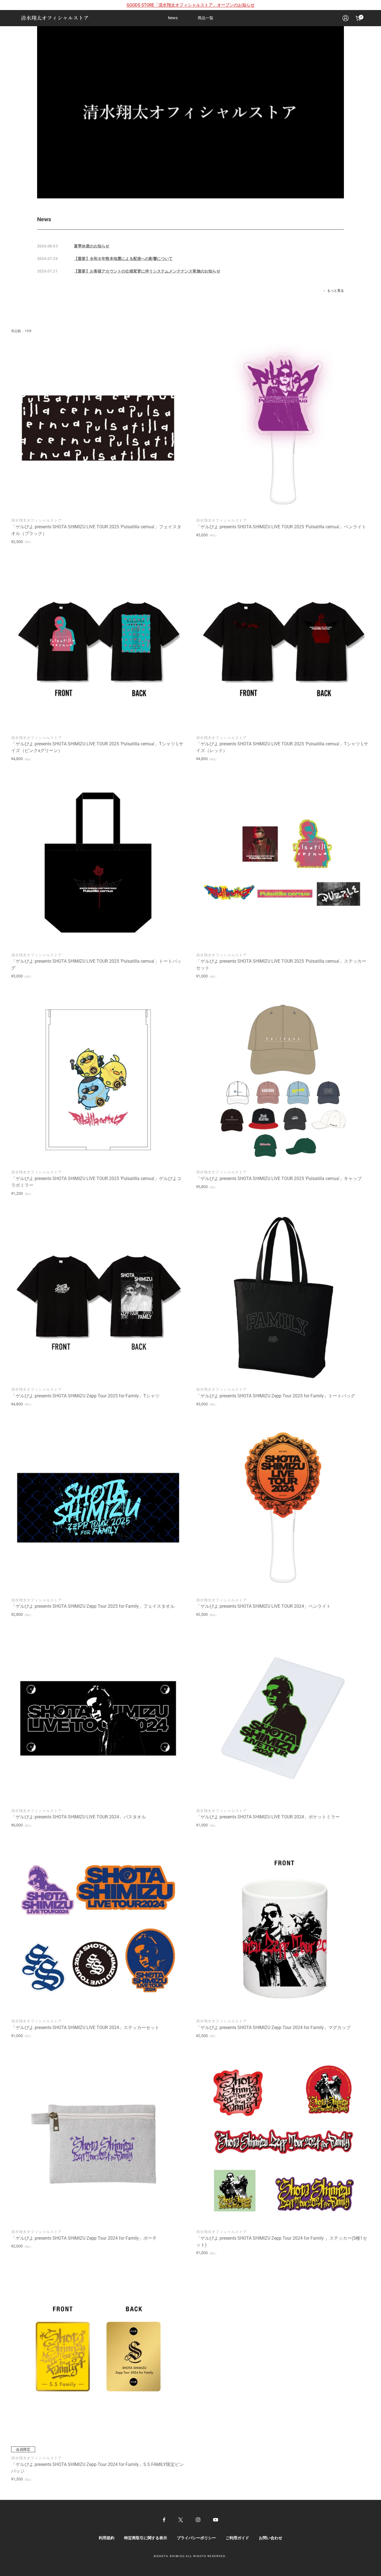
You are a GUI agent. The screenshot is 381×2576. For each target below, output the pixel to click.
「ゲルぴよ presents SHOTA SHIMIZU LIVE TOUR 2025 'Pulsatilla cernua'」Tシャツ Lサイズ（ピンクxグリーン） (97, 747)
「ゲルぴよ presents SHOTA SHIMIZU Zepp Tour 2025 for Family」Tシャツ (85, 1396)
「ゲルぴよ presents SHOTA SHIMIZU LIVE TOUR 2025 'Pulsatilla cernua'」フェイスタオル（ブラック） (96, 530)
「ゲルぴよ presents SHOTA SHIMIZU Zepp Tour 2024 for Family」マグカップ (273, 2028)
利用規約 (107, 2538)
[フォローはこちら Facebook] (164, 2520)
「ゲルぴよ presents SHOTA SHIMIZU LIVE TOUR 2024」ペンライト (263, 1606)
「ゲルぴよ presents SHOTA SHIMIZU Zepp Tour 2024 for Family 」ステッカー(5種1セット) (282, 2241)
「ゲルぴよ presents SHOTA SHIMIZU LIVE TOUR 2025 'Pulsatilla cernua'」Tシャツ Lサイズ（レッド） (282, 747)
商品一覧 (206, 18)
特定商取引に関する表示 (146, 2538)
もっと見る (336, 291)
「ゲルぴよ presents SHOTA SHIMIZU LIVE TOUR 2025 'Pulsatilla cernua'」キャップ (279, 1178)
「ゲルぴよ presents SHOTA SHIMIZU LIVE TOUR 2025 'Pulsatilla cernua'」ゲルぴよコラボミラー (96, 1182)
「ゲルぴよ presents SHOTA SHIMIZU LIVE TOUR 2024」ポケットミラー (268, 1817)
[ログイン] (345, 18)
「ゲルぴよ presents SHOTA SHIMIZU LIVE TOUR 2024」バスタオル (79, 1817)
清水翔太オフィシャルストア (37, 520)
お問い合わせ (271, 2538)
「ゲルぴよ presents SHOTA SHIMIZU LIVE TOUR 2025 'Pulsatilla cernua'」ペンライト (281, 527)
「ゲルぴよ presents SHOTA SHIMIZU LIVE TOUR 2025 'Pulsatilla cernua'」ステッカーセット (281, 965)
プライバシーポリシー (196, 2538)
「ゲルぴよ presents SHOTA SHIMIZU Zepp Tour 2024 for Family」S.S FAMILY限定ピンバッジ (97, 2468)
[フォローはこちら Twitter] (181, 2520)
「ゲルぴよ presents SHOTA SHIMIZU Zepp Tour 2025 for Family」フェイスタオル (93, 1606)
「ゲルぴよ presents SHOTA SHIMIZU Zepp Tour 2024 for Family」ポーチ (84, 2238)
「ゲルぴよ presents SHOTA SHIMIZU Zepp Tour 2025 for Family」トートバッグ (276, 1396)
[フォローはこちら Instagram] (198, 2520)
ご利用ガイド (237, 2538)
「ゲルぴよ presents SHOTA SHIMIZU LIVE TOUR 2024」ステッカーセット (85, 2028)
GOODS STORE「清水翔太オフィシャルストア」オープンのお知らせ (191, 5)
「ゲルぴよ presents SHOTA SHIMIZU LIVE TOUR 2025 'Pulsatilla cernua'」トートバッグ (96, 965)
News (173, 18)
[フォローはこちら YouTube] (216, 2520)
